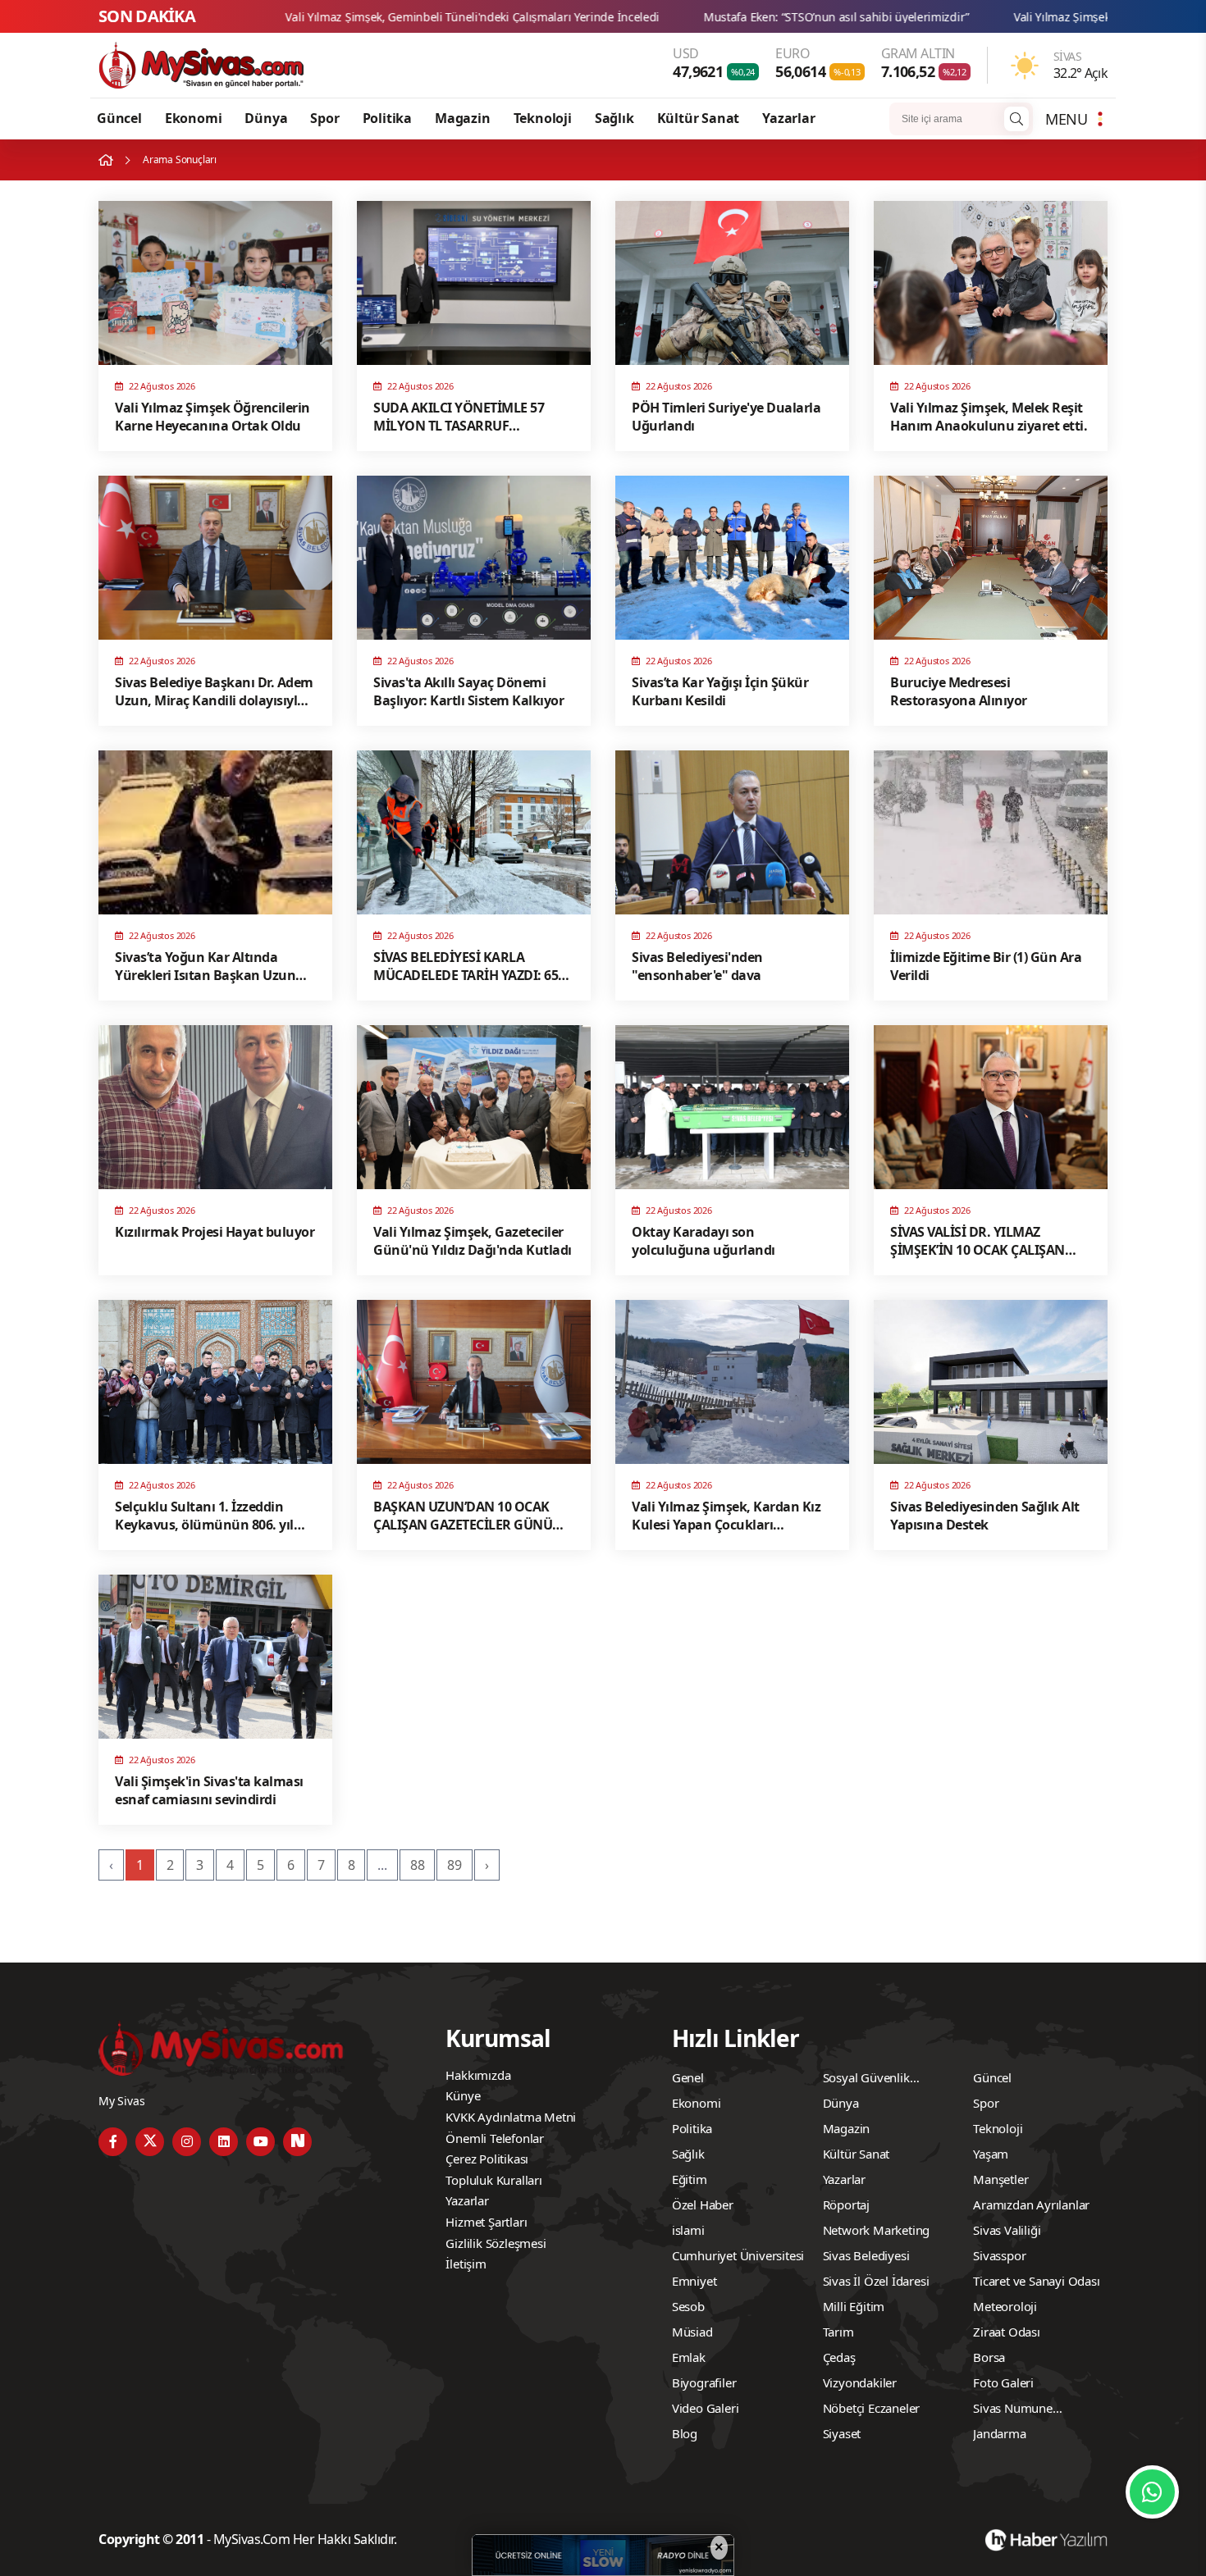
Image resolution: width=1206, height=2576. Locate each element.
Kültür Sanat (699, 118)
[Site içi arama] (1016, 119)
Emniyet (694, 2281)
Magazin (463, 118)
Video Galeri (706, 2408)
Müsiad (692, 2332)
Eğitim (690, 2179)
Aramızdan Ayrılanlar (1031, 2204)
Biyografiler (704, 2382)
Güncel (119, 118)
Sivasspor (999, 2255)
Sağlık (614, 118)
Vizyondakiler (860, 2382)
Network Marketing (877, 2230)
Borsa (989, 2357)
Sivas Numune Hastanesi (1013, 2410)
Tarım (838, 2332)
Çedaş (839, 2357)
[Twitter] (150, 2142)
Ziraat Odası (1007, 2332)
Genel (688, 2077)
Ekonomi (194, 118)
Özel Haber (703, 2204)
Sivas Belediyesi (866, 2255)
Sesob (688, 2306)
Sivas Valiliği (1007, 2230)
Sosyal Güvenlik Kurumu (866, 2080)
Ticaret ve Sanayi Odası (1036, 2281)
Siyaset (842, 2433)
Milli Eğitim (854, 2306)
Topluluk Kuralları (493, 2180)
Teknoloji (543, 118)
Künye (463, 2095)
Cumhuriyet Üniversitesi (738, 2255)
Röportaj (846, 2204)
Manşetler (1000, 2179)
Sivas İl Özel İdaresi (876, 2281)
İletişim (466, 2264)
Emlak (689, 2357)
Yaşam (991, 2154)
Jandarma (999, 2433)
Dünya (266, 118)
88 (418, 1865)
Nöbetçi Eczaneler (872, 2408)
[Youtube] (260, 2142)
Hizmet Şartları (486, 2222)
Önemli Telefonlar (495, 2138)
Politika (387, 118)
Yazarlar (788, 118)
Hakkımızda (478, 2075)
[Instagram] (187, 2142)
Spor (324, 118)
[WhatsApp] (1152, 2492)
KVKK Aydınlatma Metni (511, 2117)
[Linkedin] (224, 2142)
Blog (685, 2433)
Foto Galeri (1003, 2382)
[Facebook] (113, 2142)
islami (688, 2230)
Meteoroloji (1005, 2306)
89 (455, 1865)
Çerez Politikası (487, 2159)
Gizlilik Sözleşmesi (496, 2243)
